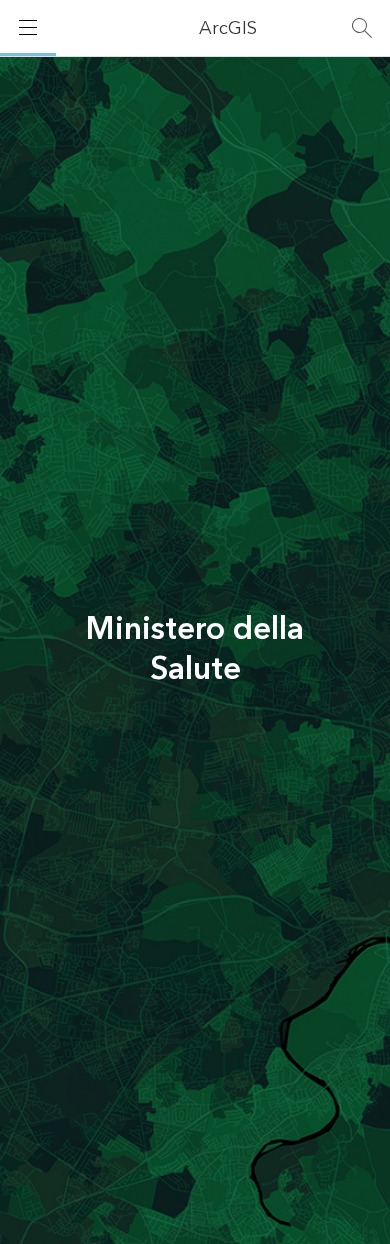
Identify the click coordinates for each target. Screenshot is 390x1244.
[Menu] (28, 28)
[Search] (362, 28)
